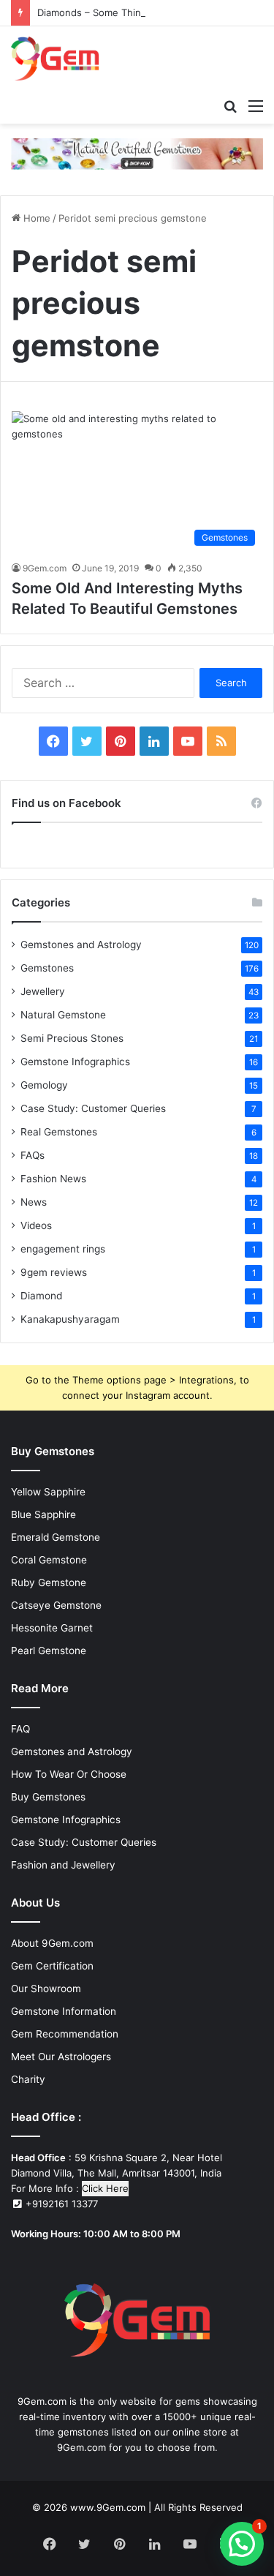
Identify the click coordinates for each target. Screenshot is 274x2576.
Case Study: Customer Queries (93, 1108)
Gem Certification (52, 1966)
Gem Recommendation (65, 2034)
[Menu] (256, 105)
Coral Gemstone (49, 1560)
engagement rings (63, 1249)
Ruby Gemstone (49, 1582)
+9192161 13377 (60, 2204)
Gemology (44, 1085)
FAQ (20, 1729)
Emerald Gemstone (56, 1537)
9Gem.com (45, 568)
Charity (28, 2079)
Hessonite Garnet (52, 1628)
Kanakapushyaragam (70, 1319)
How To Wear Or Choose (69, 1774)
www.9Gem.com (108, 2507)
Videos (36, 1225)
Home (35, 218)
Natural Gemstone (63, 1015)
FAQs (33, 1155)
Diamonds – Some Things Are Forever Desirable (146, 12)
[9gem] (55, 59)
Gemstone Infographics (75, 1062)
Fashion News (53, 1179)
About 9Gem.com (52, 1943)
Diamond (41, 1296)
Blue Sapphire (43, 1514)
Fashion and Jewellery (63, 1865)
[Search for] (230, 105)
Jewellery (43, 991)
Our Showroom (46, 1989)
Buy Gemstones (48, 1797)
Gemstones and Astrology (81, 945)
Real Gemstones (59, 1132)
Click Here (105, 2188)
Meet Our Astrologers (61, 2057)
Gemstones (47, 968)
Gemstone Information (64, 2011)
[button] (242, 2544)
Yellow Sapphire (48, 1492)
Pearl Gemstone (49, 1651)
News (34, 1202)
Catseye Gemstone (56, 1605)
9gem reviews (54, 1272)
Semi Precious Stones (72, 1038)
